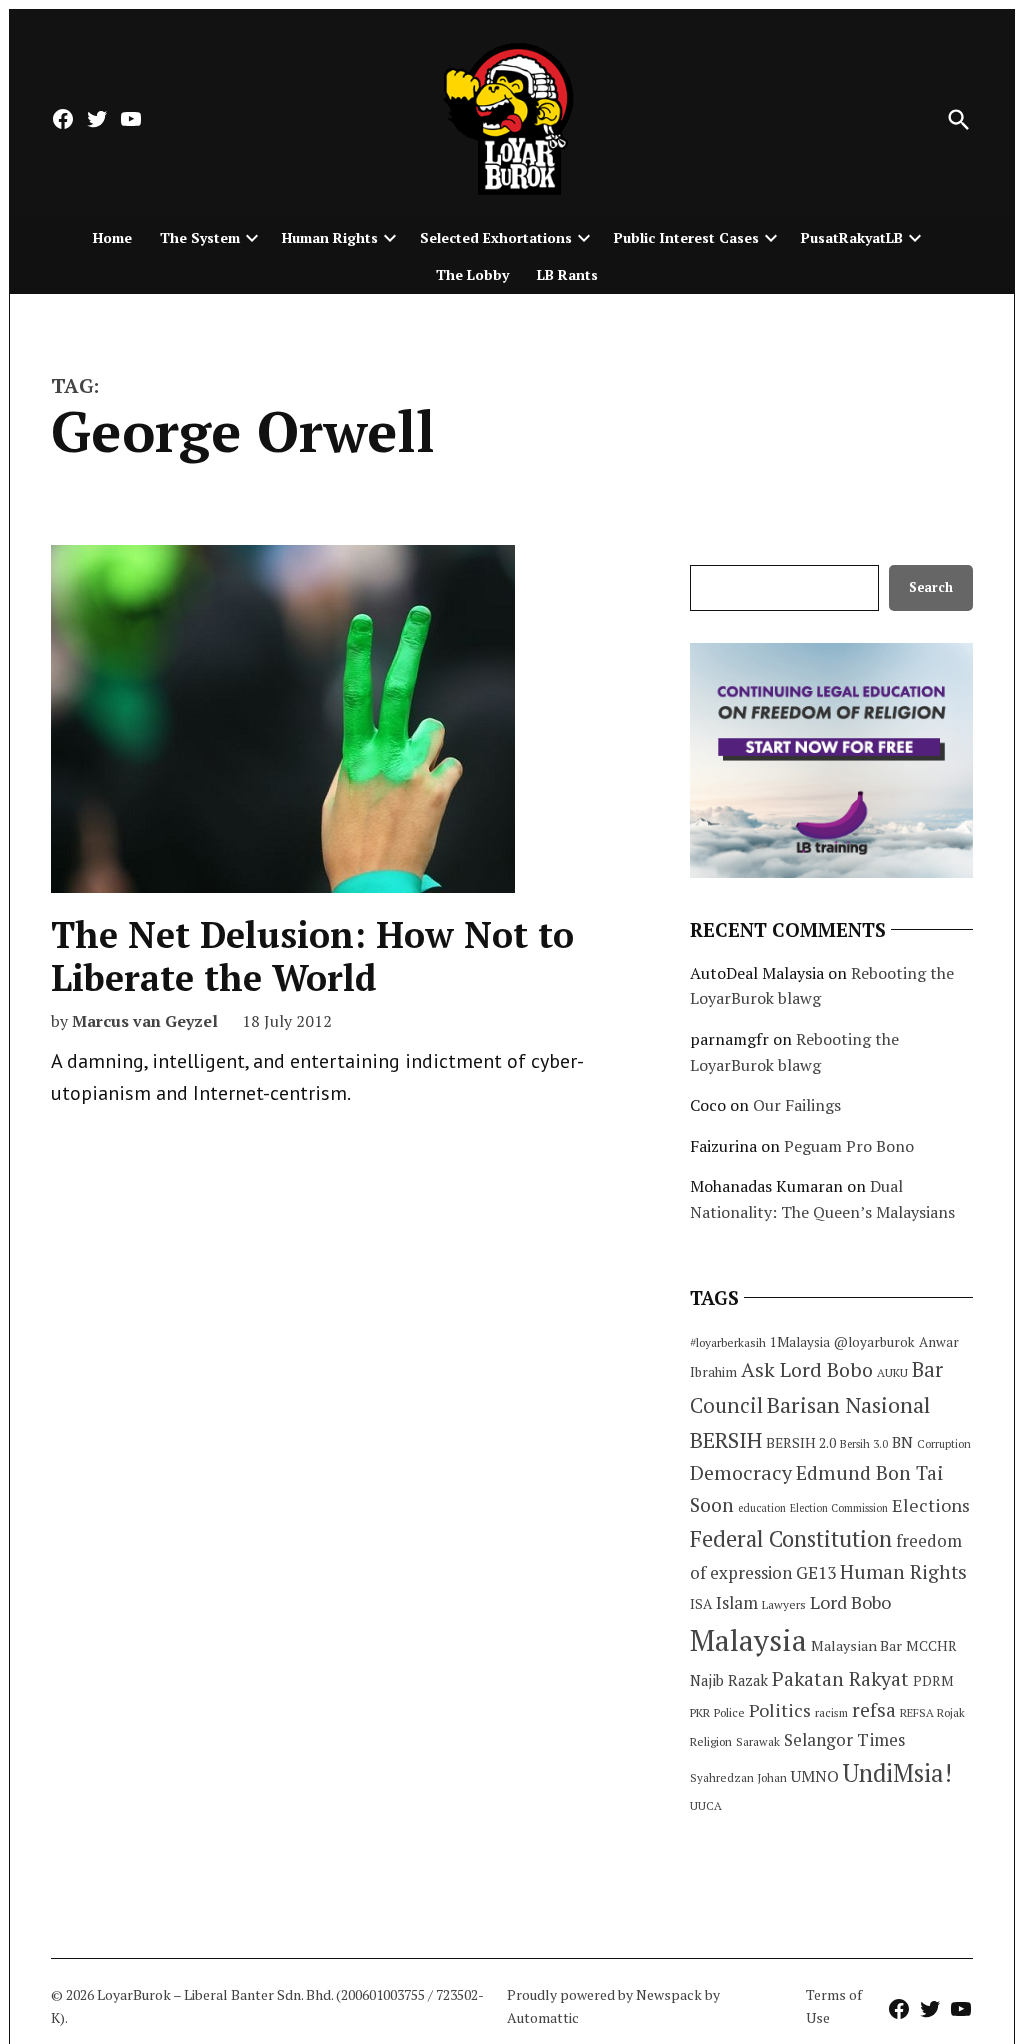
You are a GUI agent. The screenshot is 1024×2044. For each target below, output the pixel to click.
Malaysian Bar (856, 1645)
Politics (780, 1710)
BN (902, 1442)
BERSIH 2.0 (801, 1442)
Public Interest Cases (686, 237)
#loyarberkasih (728, 1342)
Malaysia (748, 1640)
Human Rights (330, 237)
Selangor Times (844, 1739)
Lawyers (784, 1604)
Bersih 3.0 (864, 1444)
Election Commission (839, 1508)
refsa (874, 1710)
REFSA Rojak (932, 1712)
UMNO (815, 1776)
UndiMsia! (897, 1773)
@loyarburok (874, 1342)
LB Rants (567, 274)
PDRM (933, 1681)
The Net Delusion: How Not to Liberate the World (312, 956)
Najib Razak (729, 1680)
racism (831, 1712)
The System (200, 237)
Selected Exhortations (496, 237)
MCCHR (931, 1646)
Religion (711, 1741)
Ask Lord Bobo (807, 1369)
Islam (737, 1602)
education (762, 1508)
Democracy (741, 1472)
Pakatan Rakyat (840, 1679)
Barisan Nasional (848, 1404)
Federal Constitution (791, 1538)
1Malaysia (800, 1342)
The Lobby (472, 274)
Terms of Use (834, 2005)
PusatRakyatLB (852, 237)
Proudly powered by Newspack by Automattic (613, 2005)
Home (112, 237)
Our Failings (797, 1105)
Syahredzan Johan (738, 1777)
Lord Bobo (850, 1602)
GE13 (816, 1572)
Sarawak (758, 1741)
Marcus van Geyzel (145, 1021)
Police (729, 1712)
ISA (701, 1604)
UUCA (706, 1805)
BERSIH (726, 1439)
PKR (700, 1712)
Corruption (944, 1444)
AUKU (892, 1372)
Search (931, 587)
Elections (931, 1505)
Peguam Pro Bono (849, 1146)
